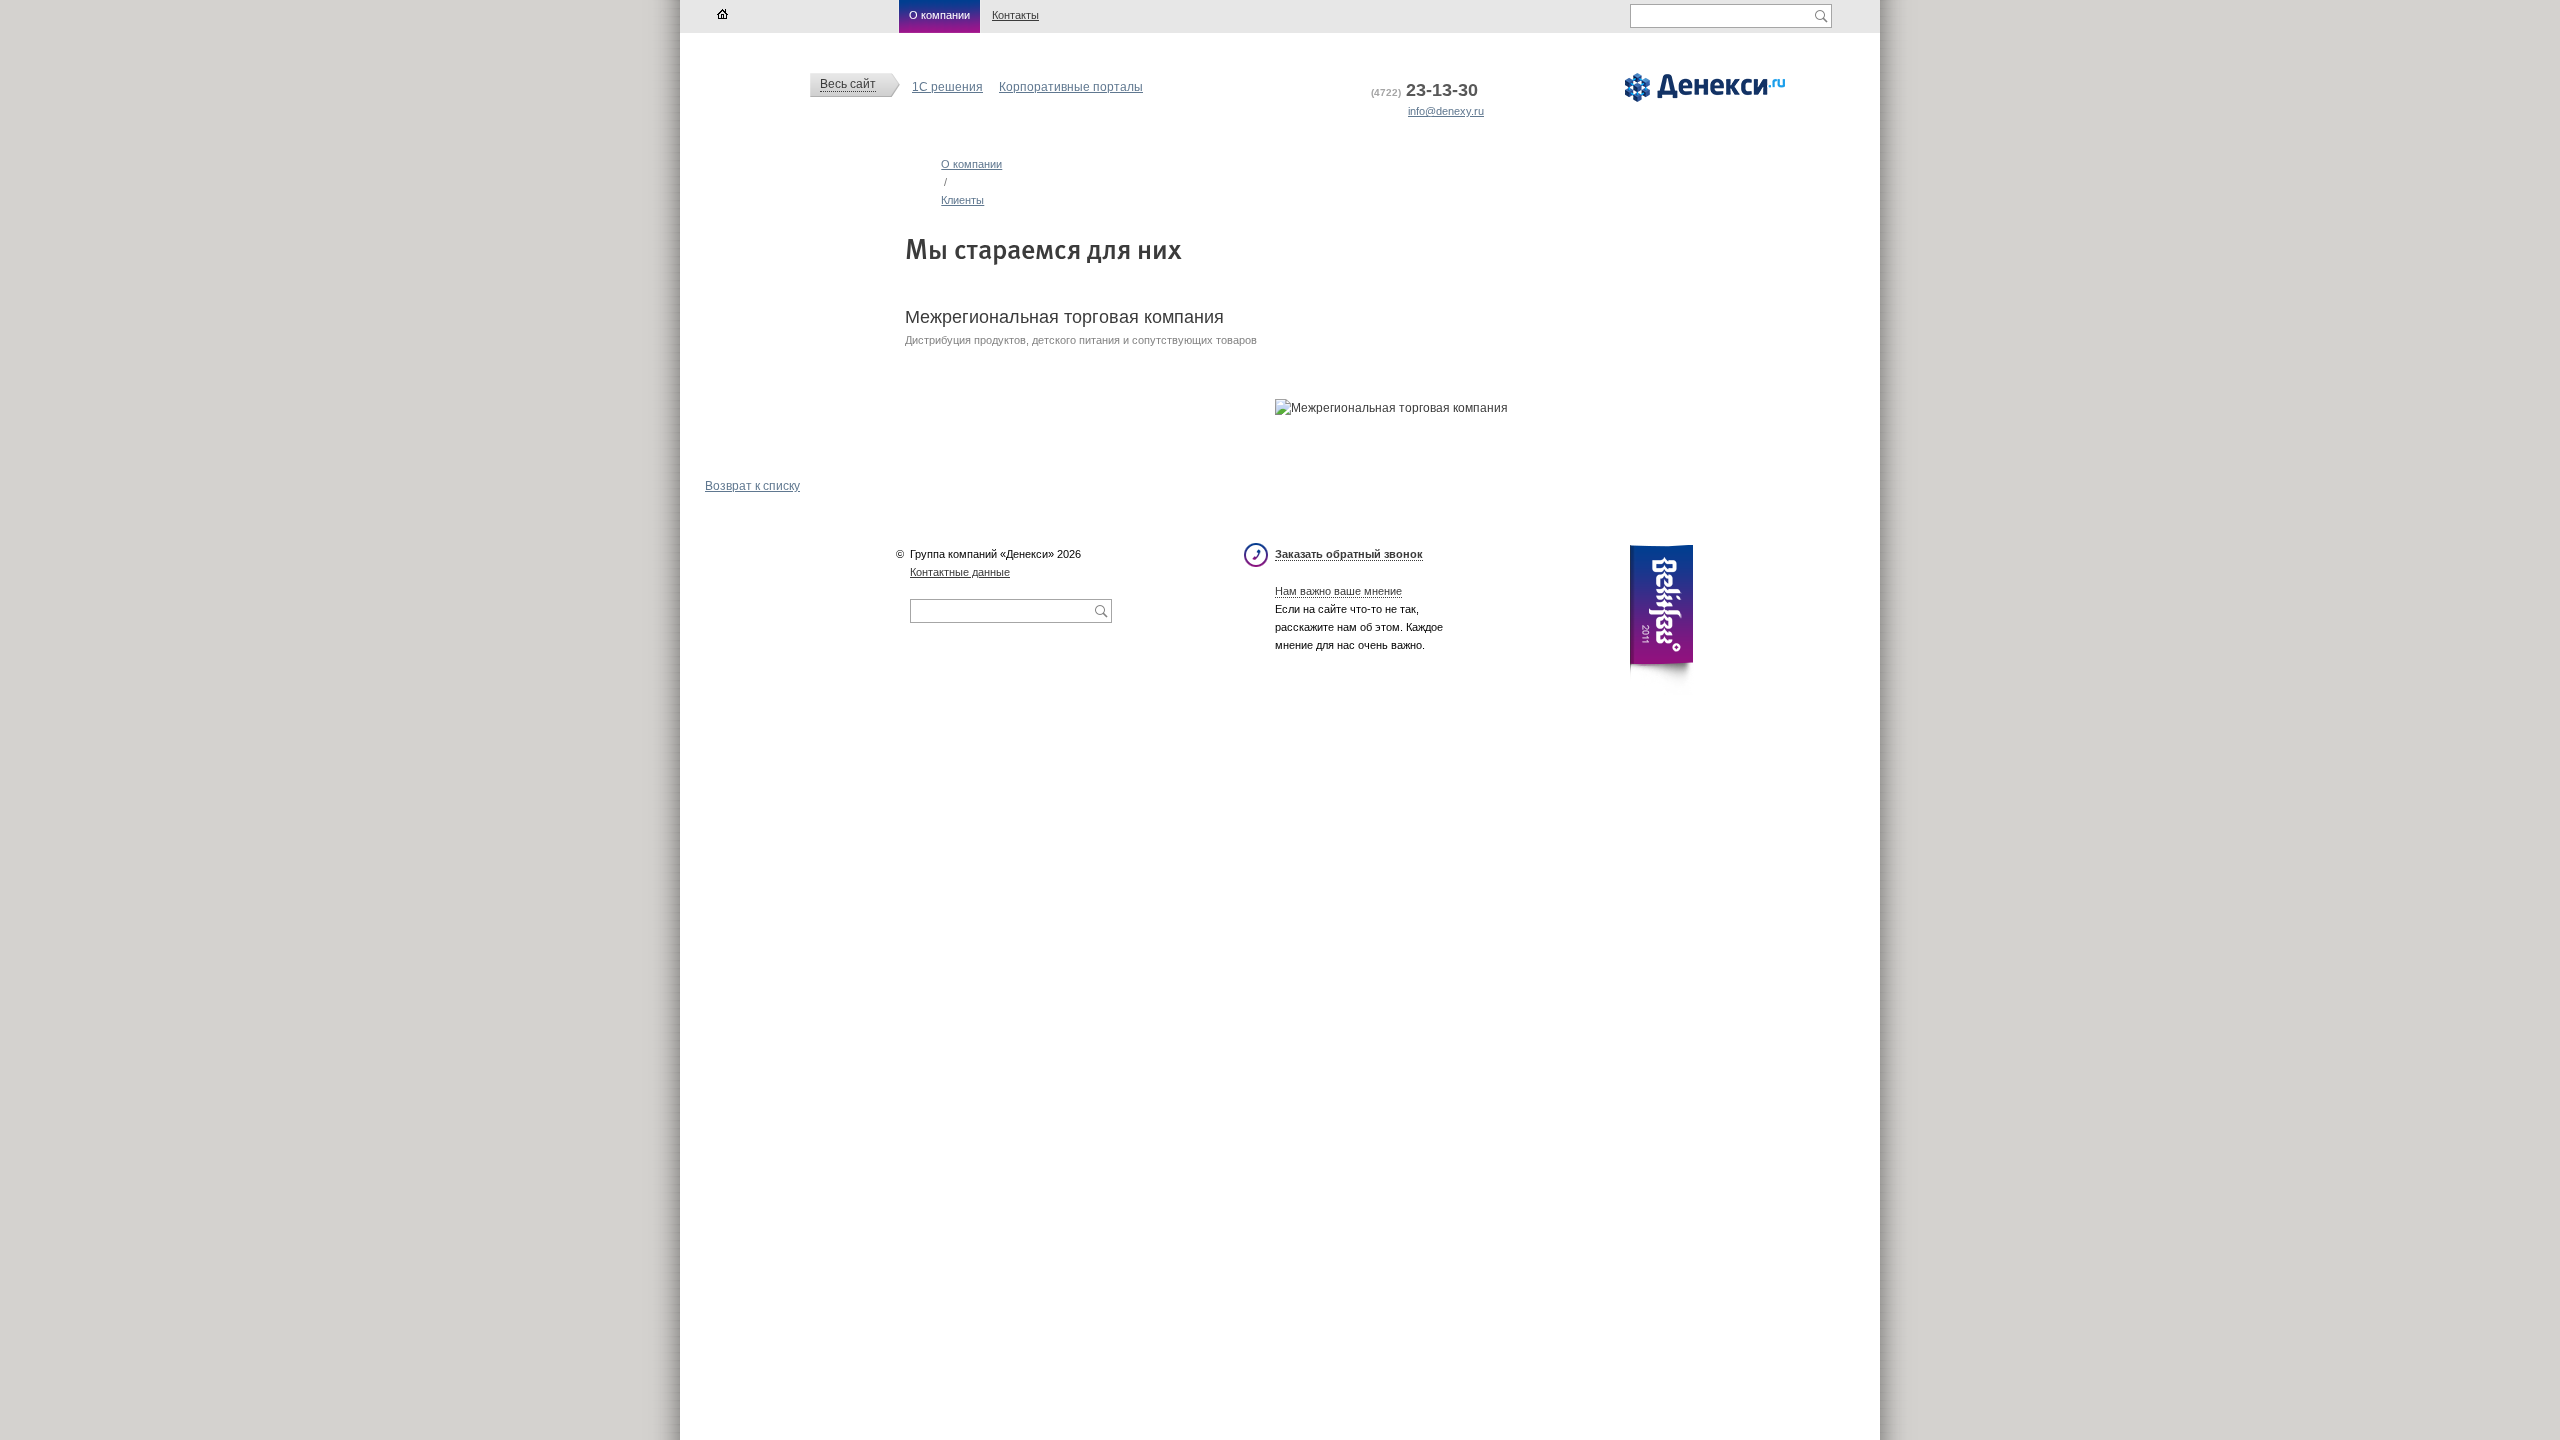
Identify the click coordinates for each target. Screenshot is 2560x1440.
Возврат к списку (752, 486)
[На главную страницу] (722, 15)
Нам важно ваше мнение (1338, 591)
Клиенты (962, 200)
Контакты (1015, 15)
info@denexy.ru (1446, 111)
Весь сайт (848, 84)
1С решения (947, 87)
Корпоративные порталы (1071, 87)
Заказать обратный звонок (1349, 554)
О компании (939, 15)
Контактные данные (960, 572)
